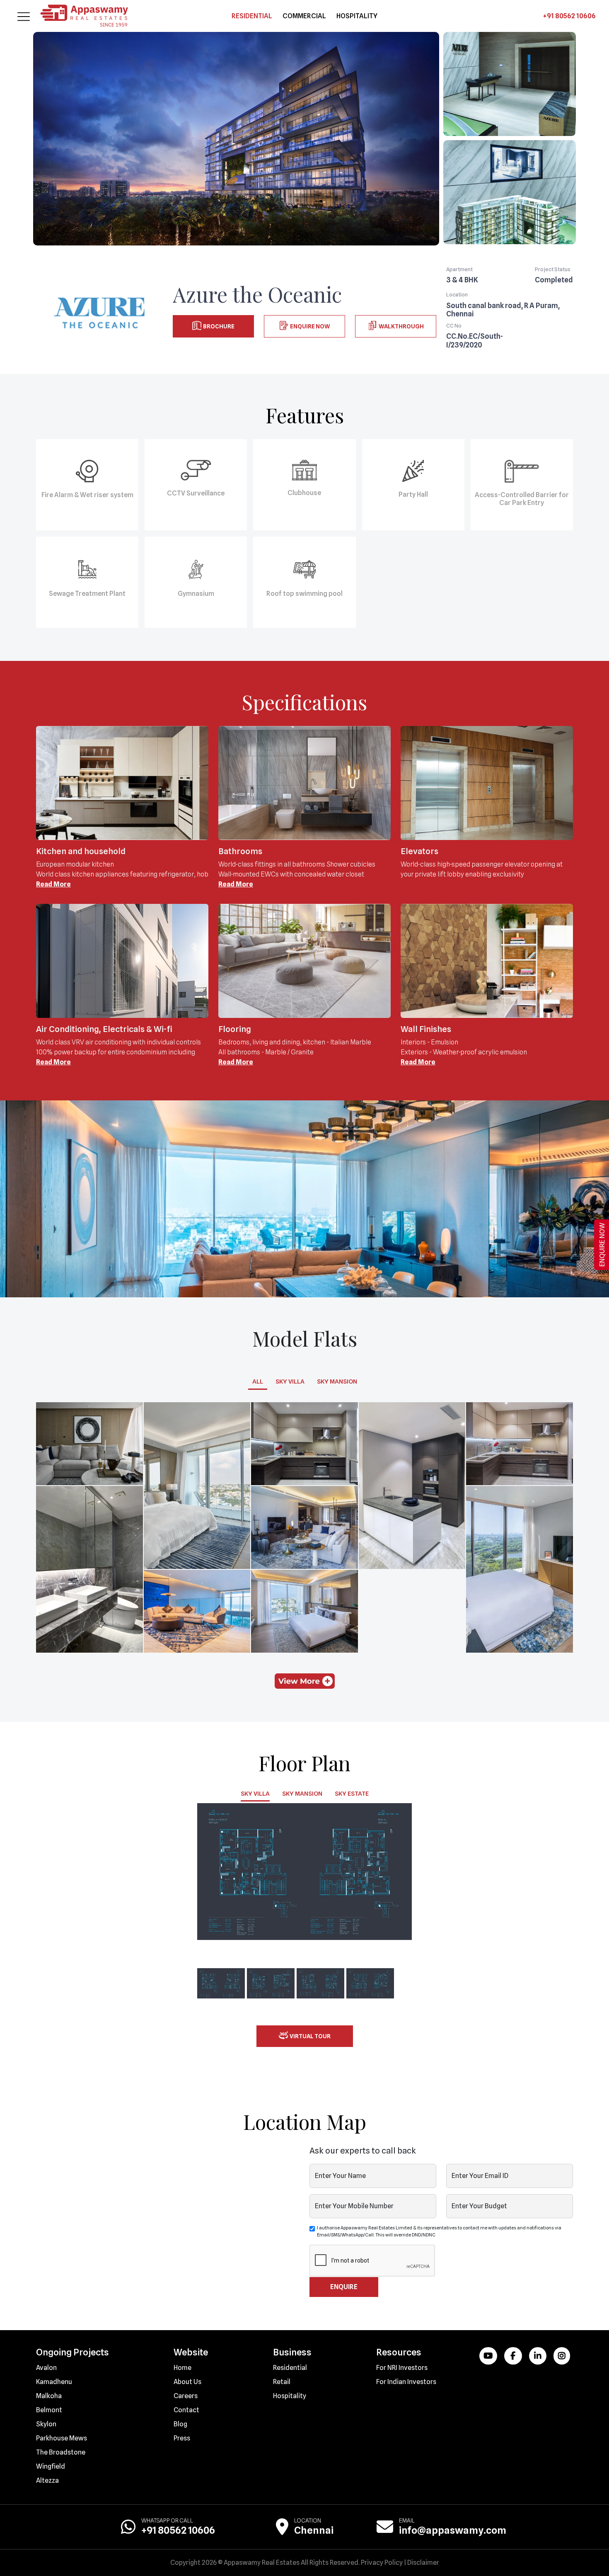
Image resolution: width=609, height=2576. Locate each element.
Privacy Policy (382, 2563)
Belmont (49, 2410)
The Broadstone (61, 2452)
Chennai (314, 2530)
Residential (252, 16)
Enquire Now (309, 326)
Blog (180, 2424)
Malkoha (49, 2396)
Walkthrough (400, 326)
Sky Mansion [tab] (337, 1381)
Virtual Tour (309, 2036)
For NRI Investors (402, 2368)
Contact (186, 2410)
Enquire (344, 2287)
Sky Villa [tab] (290, 1381)
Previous (185, 1872)
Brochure (218, 326)
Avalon (46, 2368)
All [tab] (258, 1381)
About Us (187, 2382)
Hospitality (357, 16)
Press (182, 2438)
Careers (186, 2396)
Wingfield (51, 2466)
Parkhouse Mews (62, 2438)
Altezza (47, 2480)
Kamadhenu (54, 2382)
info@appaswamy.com (453, 2530)
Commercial (304, 16)
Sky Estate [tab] (352, 1794)
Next (424, 1872)
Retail (282, 2382)
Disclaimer (423, 2563)
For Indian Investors (406, 2382)
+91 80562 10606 (569, 16)
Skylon (46, 2424)
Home (182, 2368)
